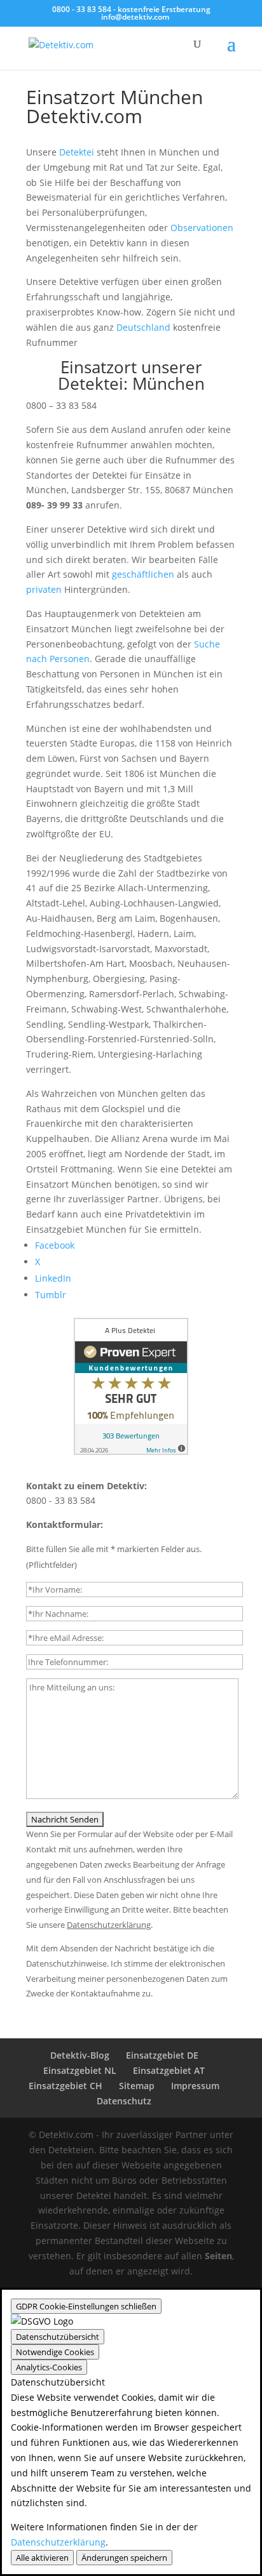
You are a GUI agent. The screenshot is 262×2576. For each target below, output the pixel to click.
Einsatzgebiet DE (162, 2055)
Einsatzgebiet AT (169, 2070)
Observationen (202, 228)
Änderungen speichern (124, 2558)
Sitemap (137, 2086)
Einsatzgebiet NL (80, 2070)
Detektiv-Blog (80, 2055)
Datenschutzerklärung (58, 2542)
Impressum (195, 2086)
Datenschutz (124, 2101)
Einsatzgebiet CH (65, 2086)
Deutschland (143, 327)
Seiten (218, 2256)
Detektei (77, 152)
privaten (44, 589)
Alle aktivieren (42, 2558)
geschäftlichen (143, 574)
